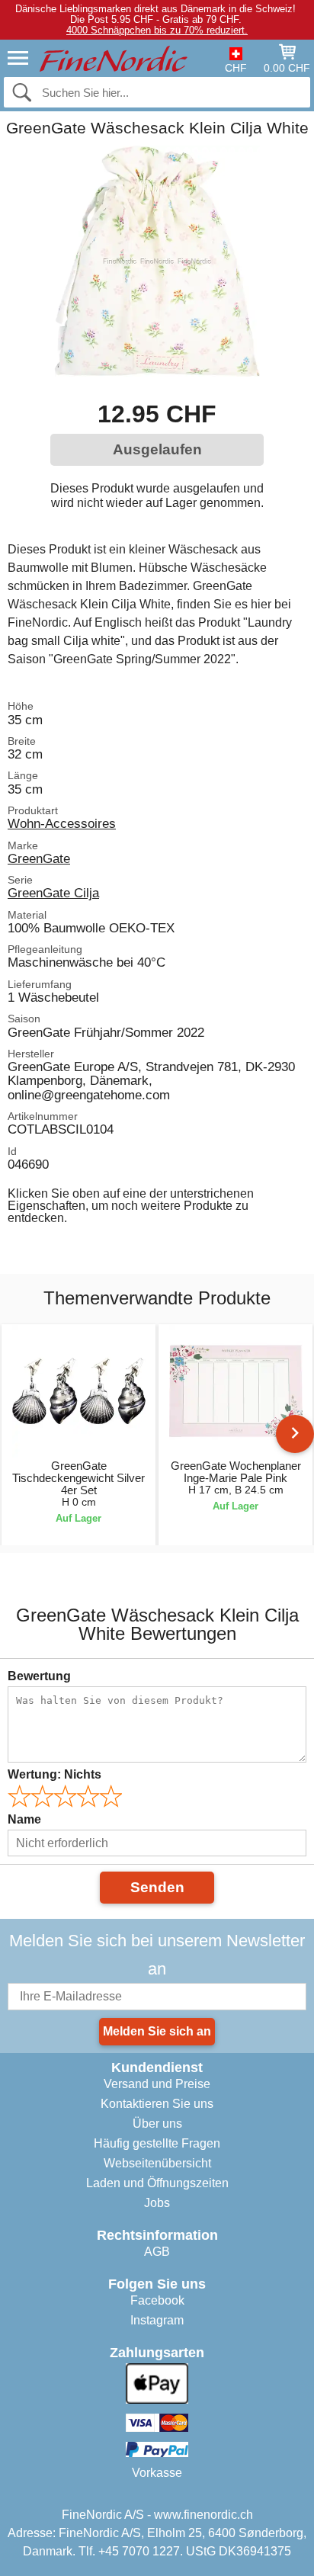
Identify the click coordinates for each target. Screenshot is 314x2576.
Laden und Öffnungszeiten (157, 2183)
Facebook (157, 2300)
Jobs (157, 2203)
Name (24, 1819)
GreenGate (39, 858)
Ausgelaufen (157, 449)
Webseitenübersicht (157, 2163)
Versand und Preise (157, 2084)
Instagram (157, 2320)
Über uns (157, 2124)
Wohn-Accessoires (62, 823)
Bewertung (39, 1676)
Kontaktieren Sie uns (157, 2104)
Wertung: (54, 1774)
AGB (157, 2252)
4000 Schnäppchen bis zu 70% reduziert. (157, 30)
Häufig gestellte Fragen (157, 2143)
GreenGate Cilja (53, 893)
